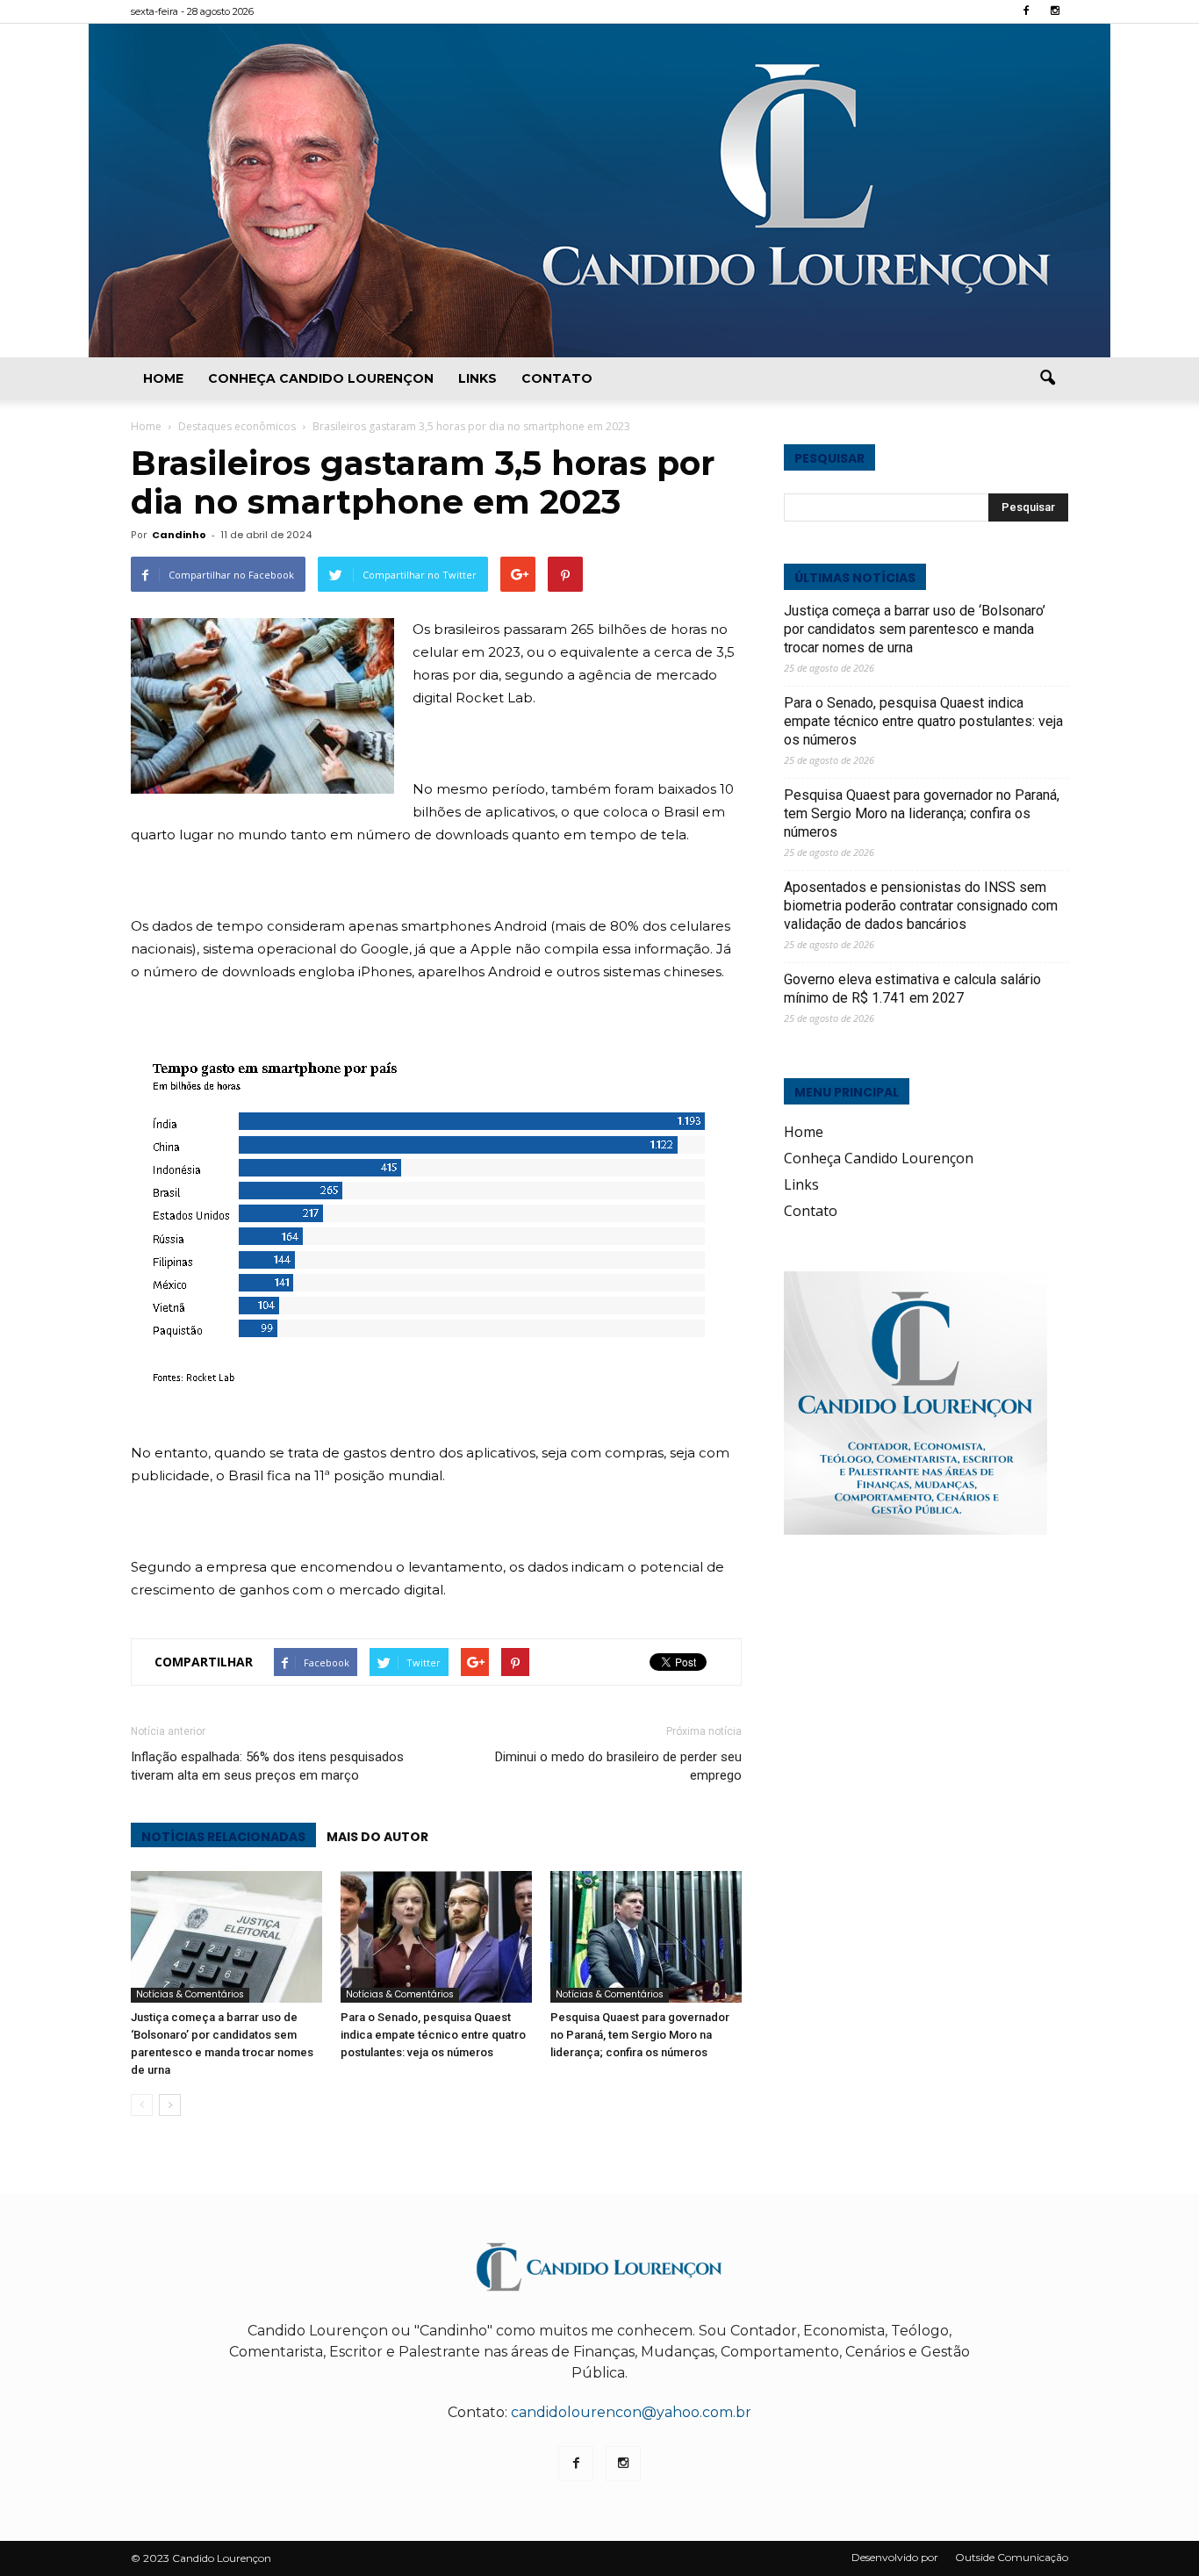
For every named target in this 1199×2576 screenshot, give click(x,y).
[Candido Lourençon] (599, 191)
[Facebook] (1026, 11)
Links (477, 378)
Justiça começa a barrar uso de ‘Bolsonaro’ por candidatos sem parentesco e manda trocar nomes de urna (915, 629)
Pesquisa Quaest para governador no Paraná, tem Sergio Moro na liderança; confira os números (640, 2035)
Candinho (179, 535)
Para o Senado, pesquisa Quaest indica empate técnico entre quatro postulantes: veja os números (433, 2035)
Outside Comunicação (1012, 2557)
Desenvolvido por (895, 2557)
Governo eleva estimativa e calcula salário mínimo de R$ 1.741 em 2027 (912, 989)
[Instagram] (1055, 11)
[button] (1047, 378)
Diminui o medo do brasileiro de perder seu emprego (618, 1766)
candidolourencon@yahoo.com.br (631, 2412)
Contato (557, 378)
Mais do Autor (377, 1837)
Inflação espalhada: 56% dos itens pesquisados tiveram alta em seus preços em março (267, 1766)
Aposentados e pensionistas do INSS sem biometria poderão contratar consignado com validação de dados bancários (921, 906)
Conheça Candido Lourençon (321, 378)
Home (163, 378)
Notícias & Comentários (190, 1994)
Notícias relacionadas (223, 1837)
